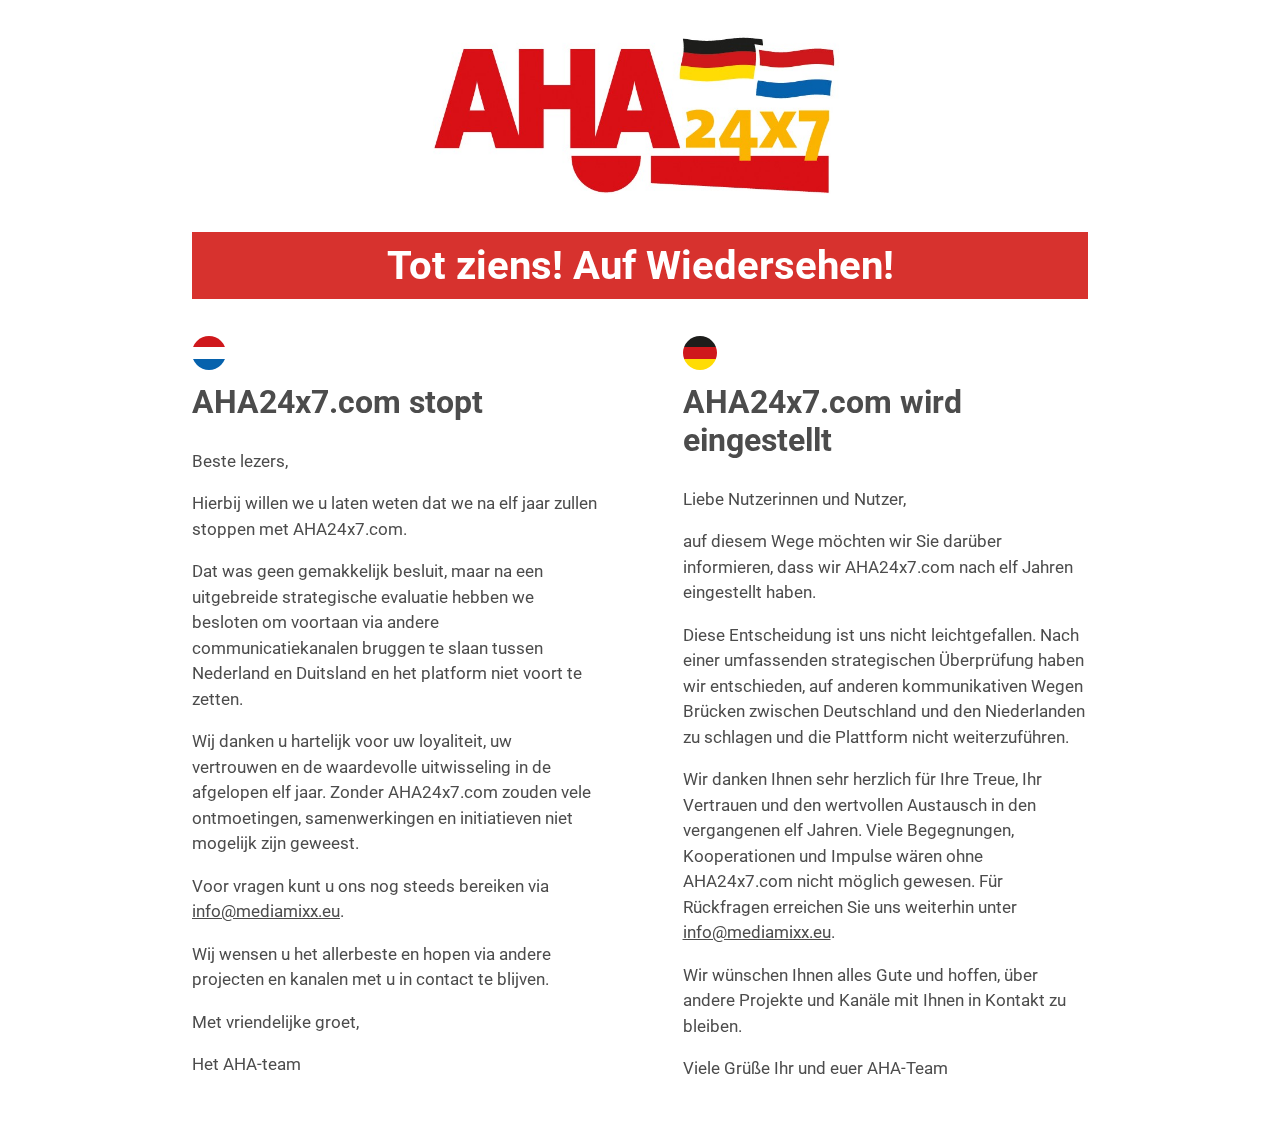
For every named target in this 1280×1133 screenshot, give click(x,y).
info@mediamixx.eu (266, 911)
